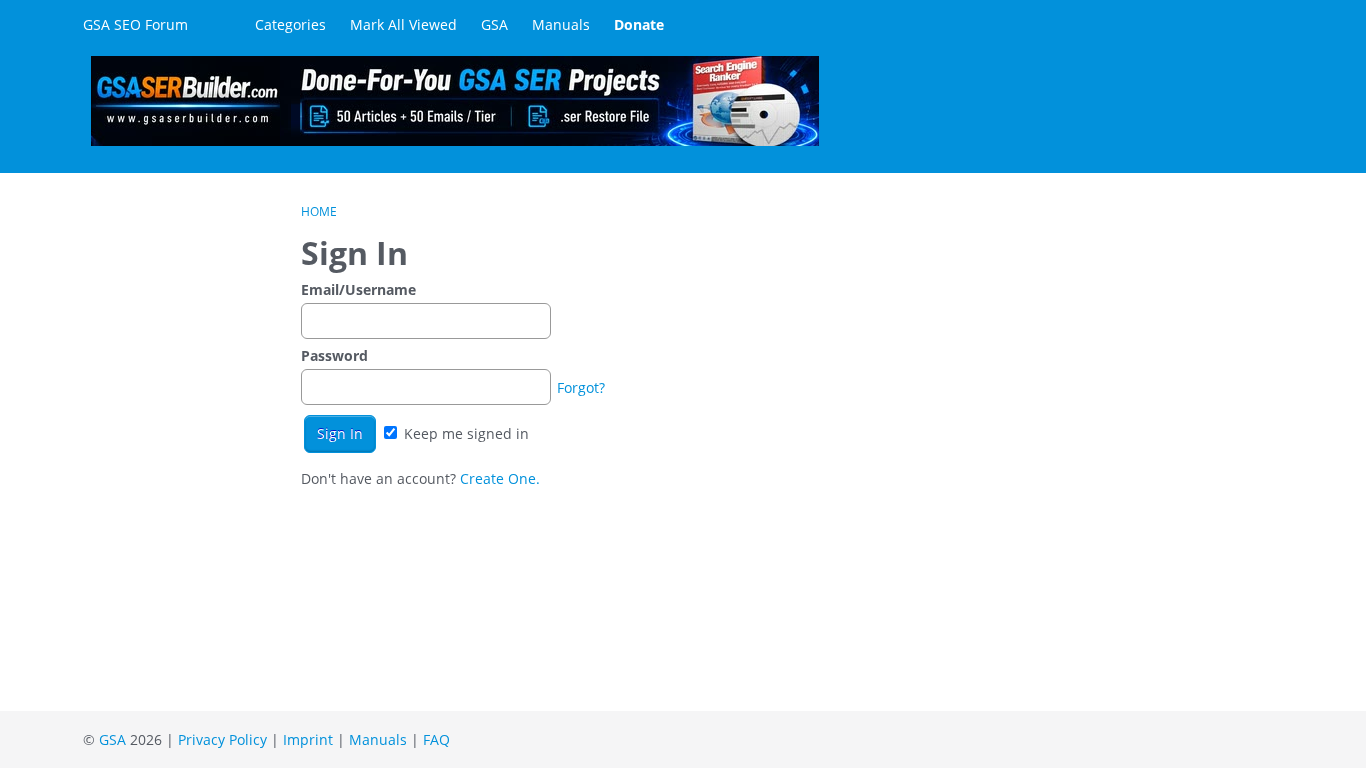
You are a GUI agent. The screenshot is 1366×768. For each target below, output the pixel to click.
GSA (494, 24)
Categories (290, 24)
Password (334, 355)
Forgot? (581, 387)
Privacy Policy (222, 739)
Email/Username (358, 289)
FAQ (436, 739)
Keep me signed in (464, 433)
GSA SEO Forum (135, 24)
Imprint (308, 739)
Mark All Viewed (403, 24)
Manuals (561, 24)
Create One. (500, 478)
